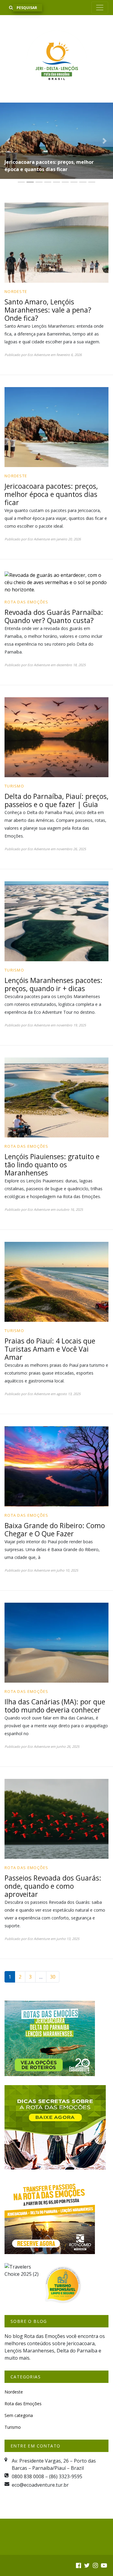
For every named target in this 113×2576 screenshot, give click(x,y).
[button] (8, 113)
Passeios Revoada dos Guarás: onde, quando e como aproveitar (53, 1831)
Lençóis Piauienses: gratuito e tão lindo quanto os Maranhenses (52, 1110)
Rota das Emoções (27, 547)
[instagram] (95, 2511)
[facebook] (78, 2511)
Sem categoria (19, 2361)
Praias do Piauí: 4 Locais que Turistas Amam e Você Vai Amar (50, 1294)
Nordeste (16, 237)
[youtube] (104, 2511)
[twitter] (87, 2511)
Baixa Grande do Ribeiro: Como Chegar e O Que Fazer (55, 1475)
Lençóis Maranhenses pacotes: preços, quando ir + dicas (53, 930)
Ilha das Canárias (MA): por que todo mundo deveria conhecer (55, 1651)
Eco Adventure (39, 300)
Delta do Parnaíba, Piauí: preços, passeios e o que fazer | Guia (56, 746)
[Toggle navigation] (100, 8)
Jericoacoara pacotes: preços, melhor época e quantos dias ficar (51, 439)
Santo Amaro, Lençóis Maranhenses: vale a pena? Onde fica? (48, 255)
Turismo (14, 731)
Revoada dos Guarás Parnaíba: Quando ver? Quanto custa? (51, 111)
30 (53, 1922)
